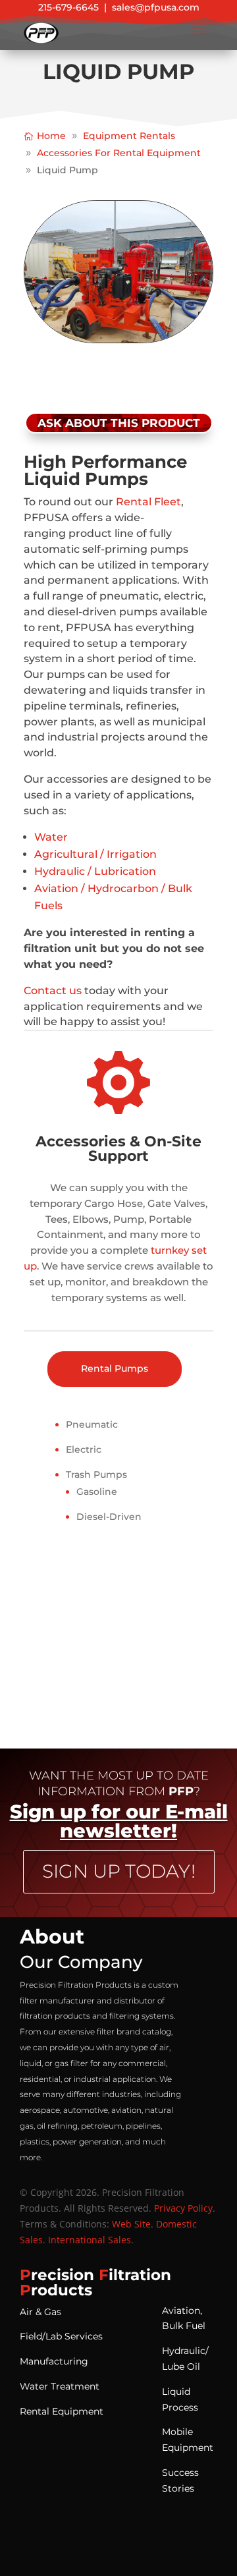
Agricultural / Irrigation (95, 854)
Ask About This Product (119, 423)
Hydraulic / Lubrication (95, 871)
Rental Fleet (148, 502)
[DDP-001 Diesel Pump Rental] (118, 340)
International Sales (90, 2240)
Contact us (54, 991)
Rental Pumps (115, 1368)
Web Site (131, 2224)
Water (51, 837)
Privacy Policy (183, 2208)
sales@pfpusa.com (156, 7)
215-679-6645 (68, 7)
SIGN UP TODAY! (119, 1871)
